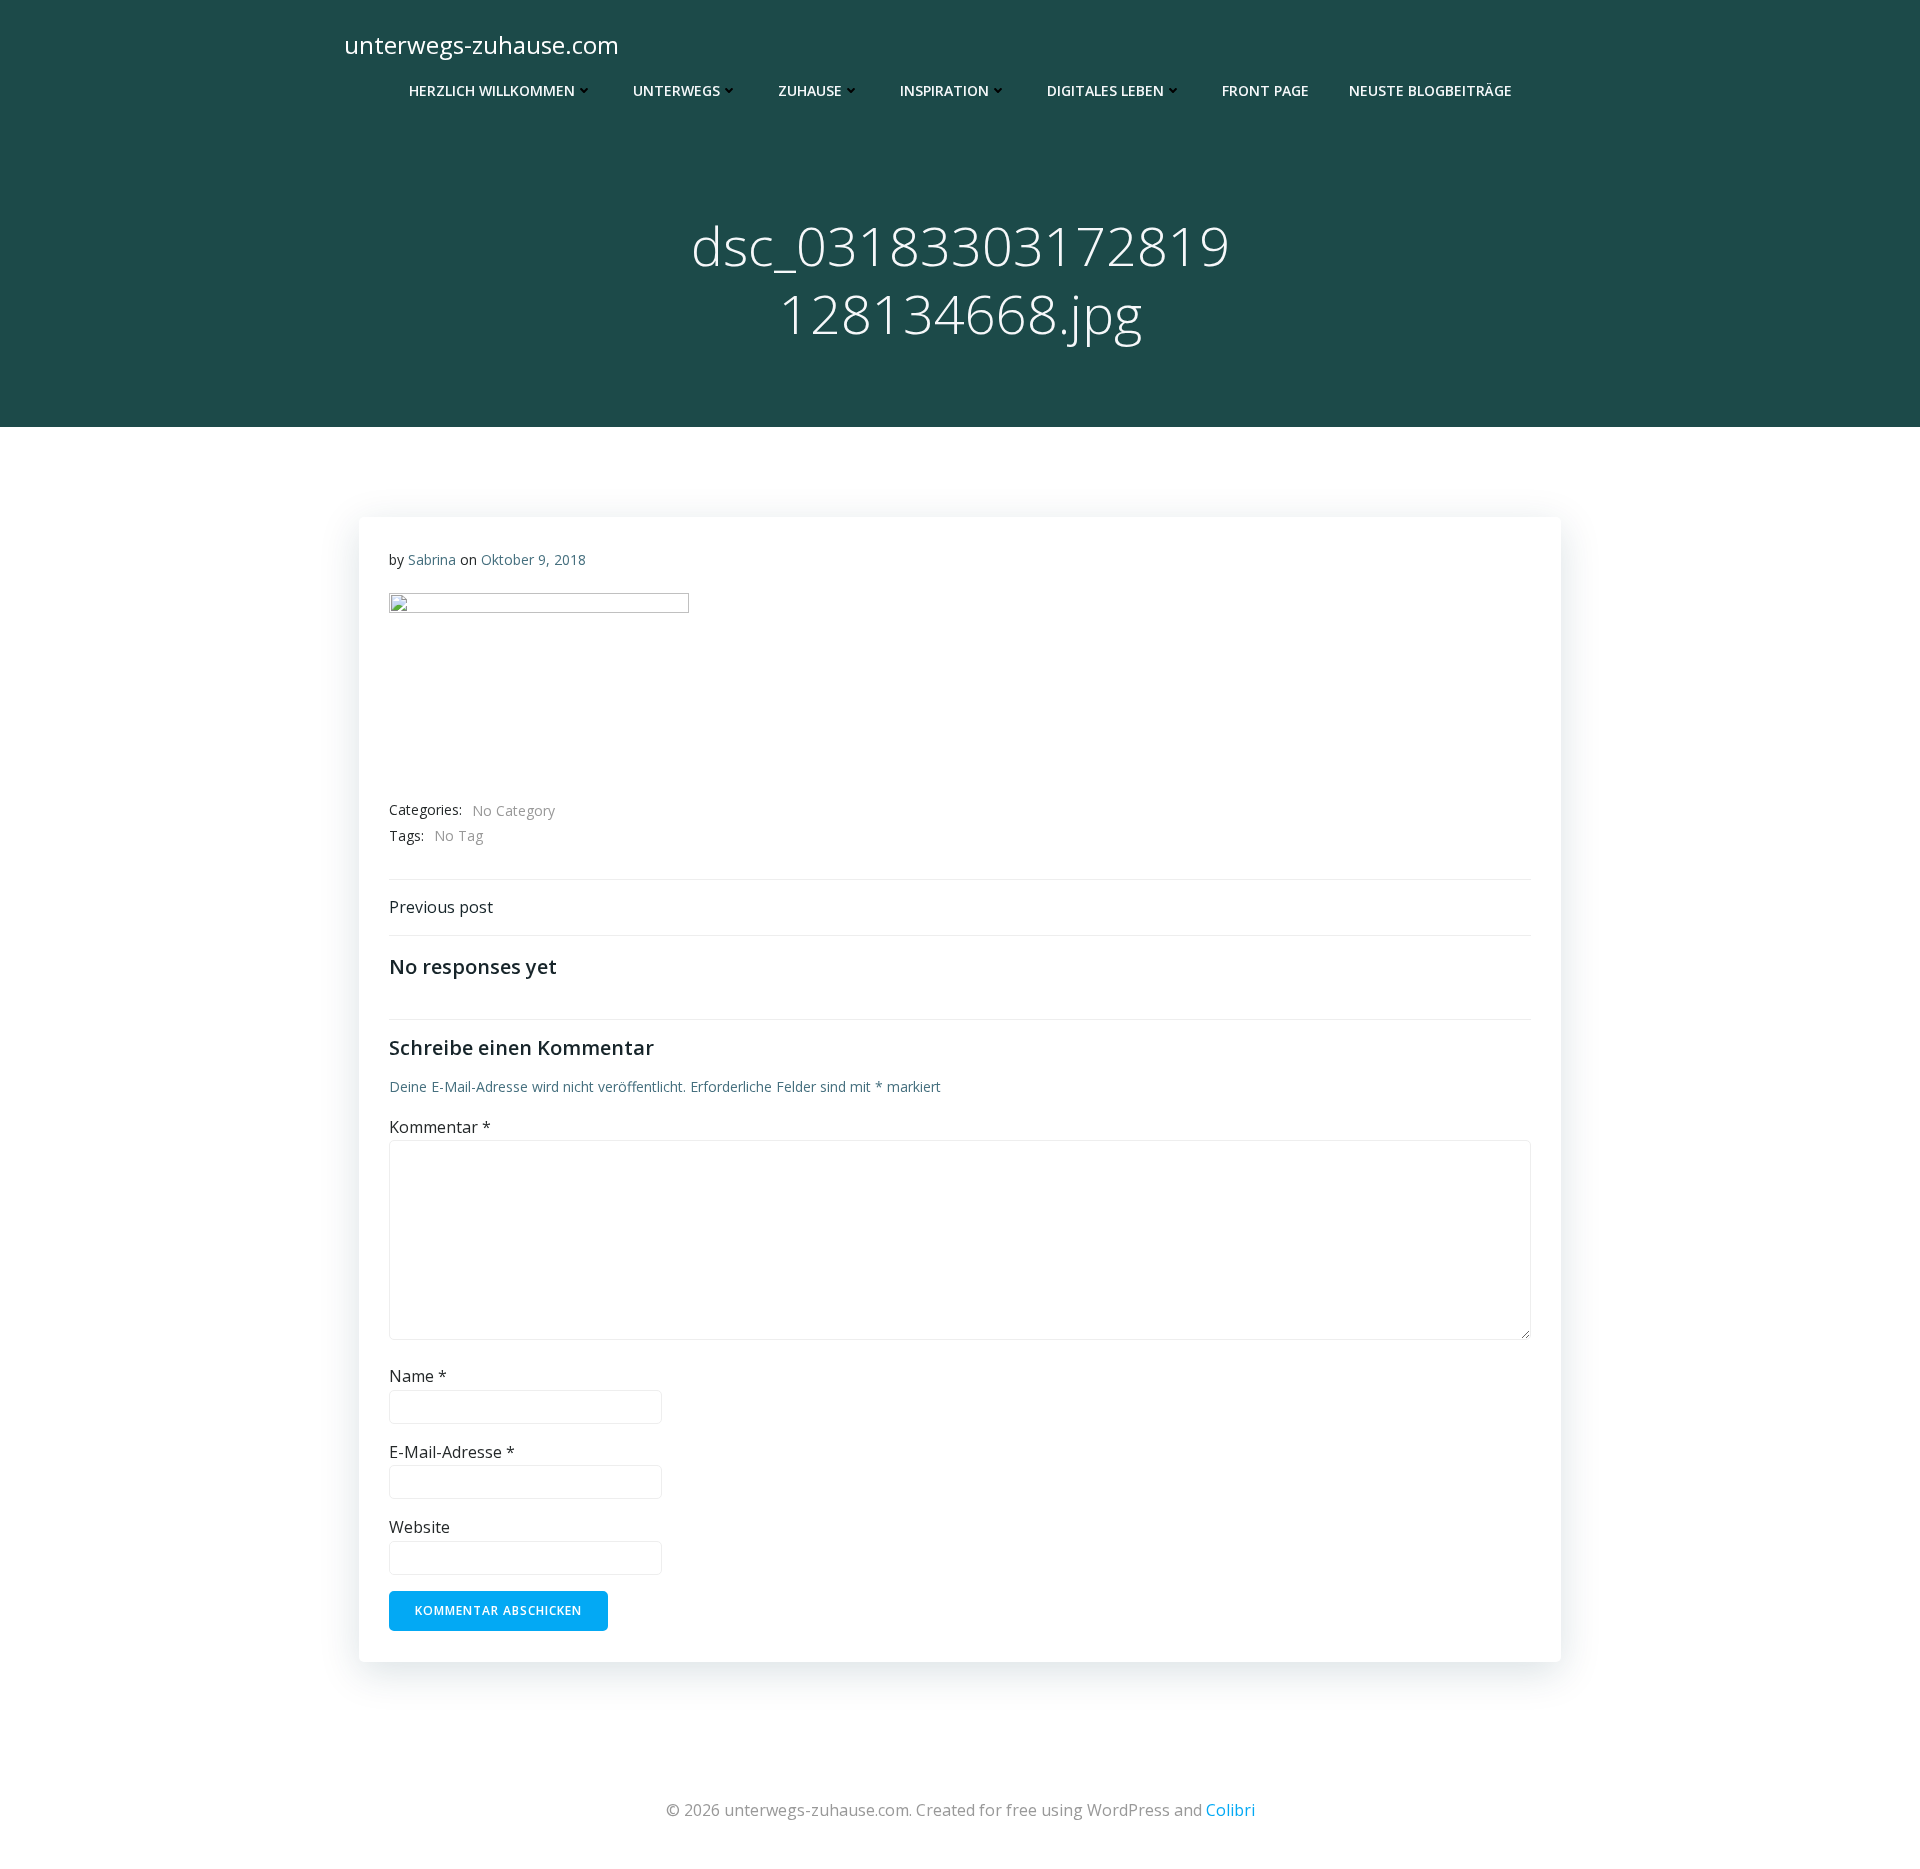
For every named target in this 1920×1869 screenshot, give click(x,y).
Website (419, 1527)
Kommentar (440, 1127)
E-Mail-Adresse (452, 1452)
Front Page (1265, 90)
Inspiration (944, 90)
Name (418, 1376)
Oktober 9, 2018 (533, 559)
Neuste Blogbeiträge (1430, 90)
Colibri (1230, 1810)
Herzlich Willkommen (492, 90)
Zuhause (810, 90)
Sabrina (432, 559)
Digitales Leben (1105, 90)
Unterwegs (676, 90)
